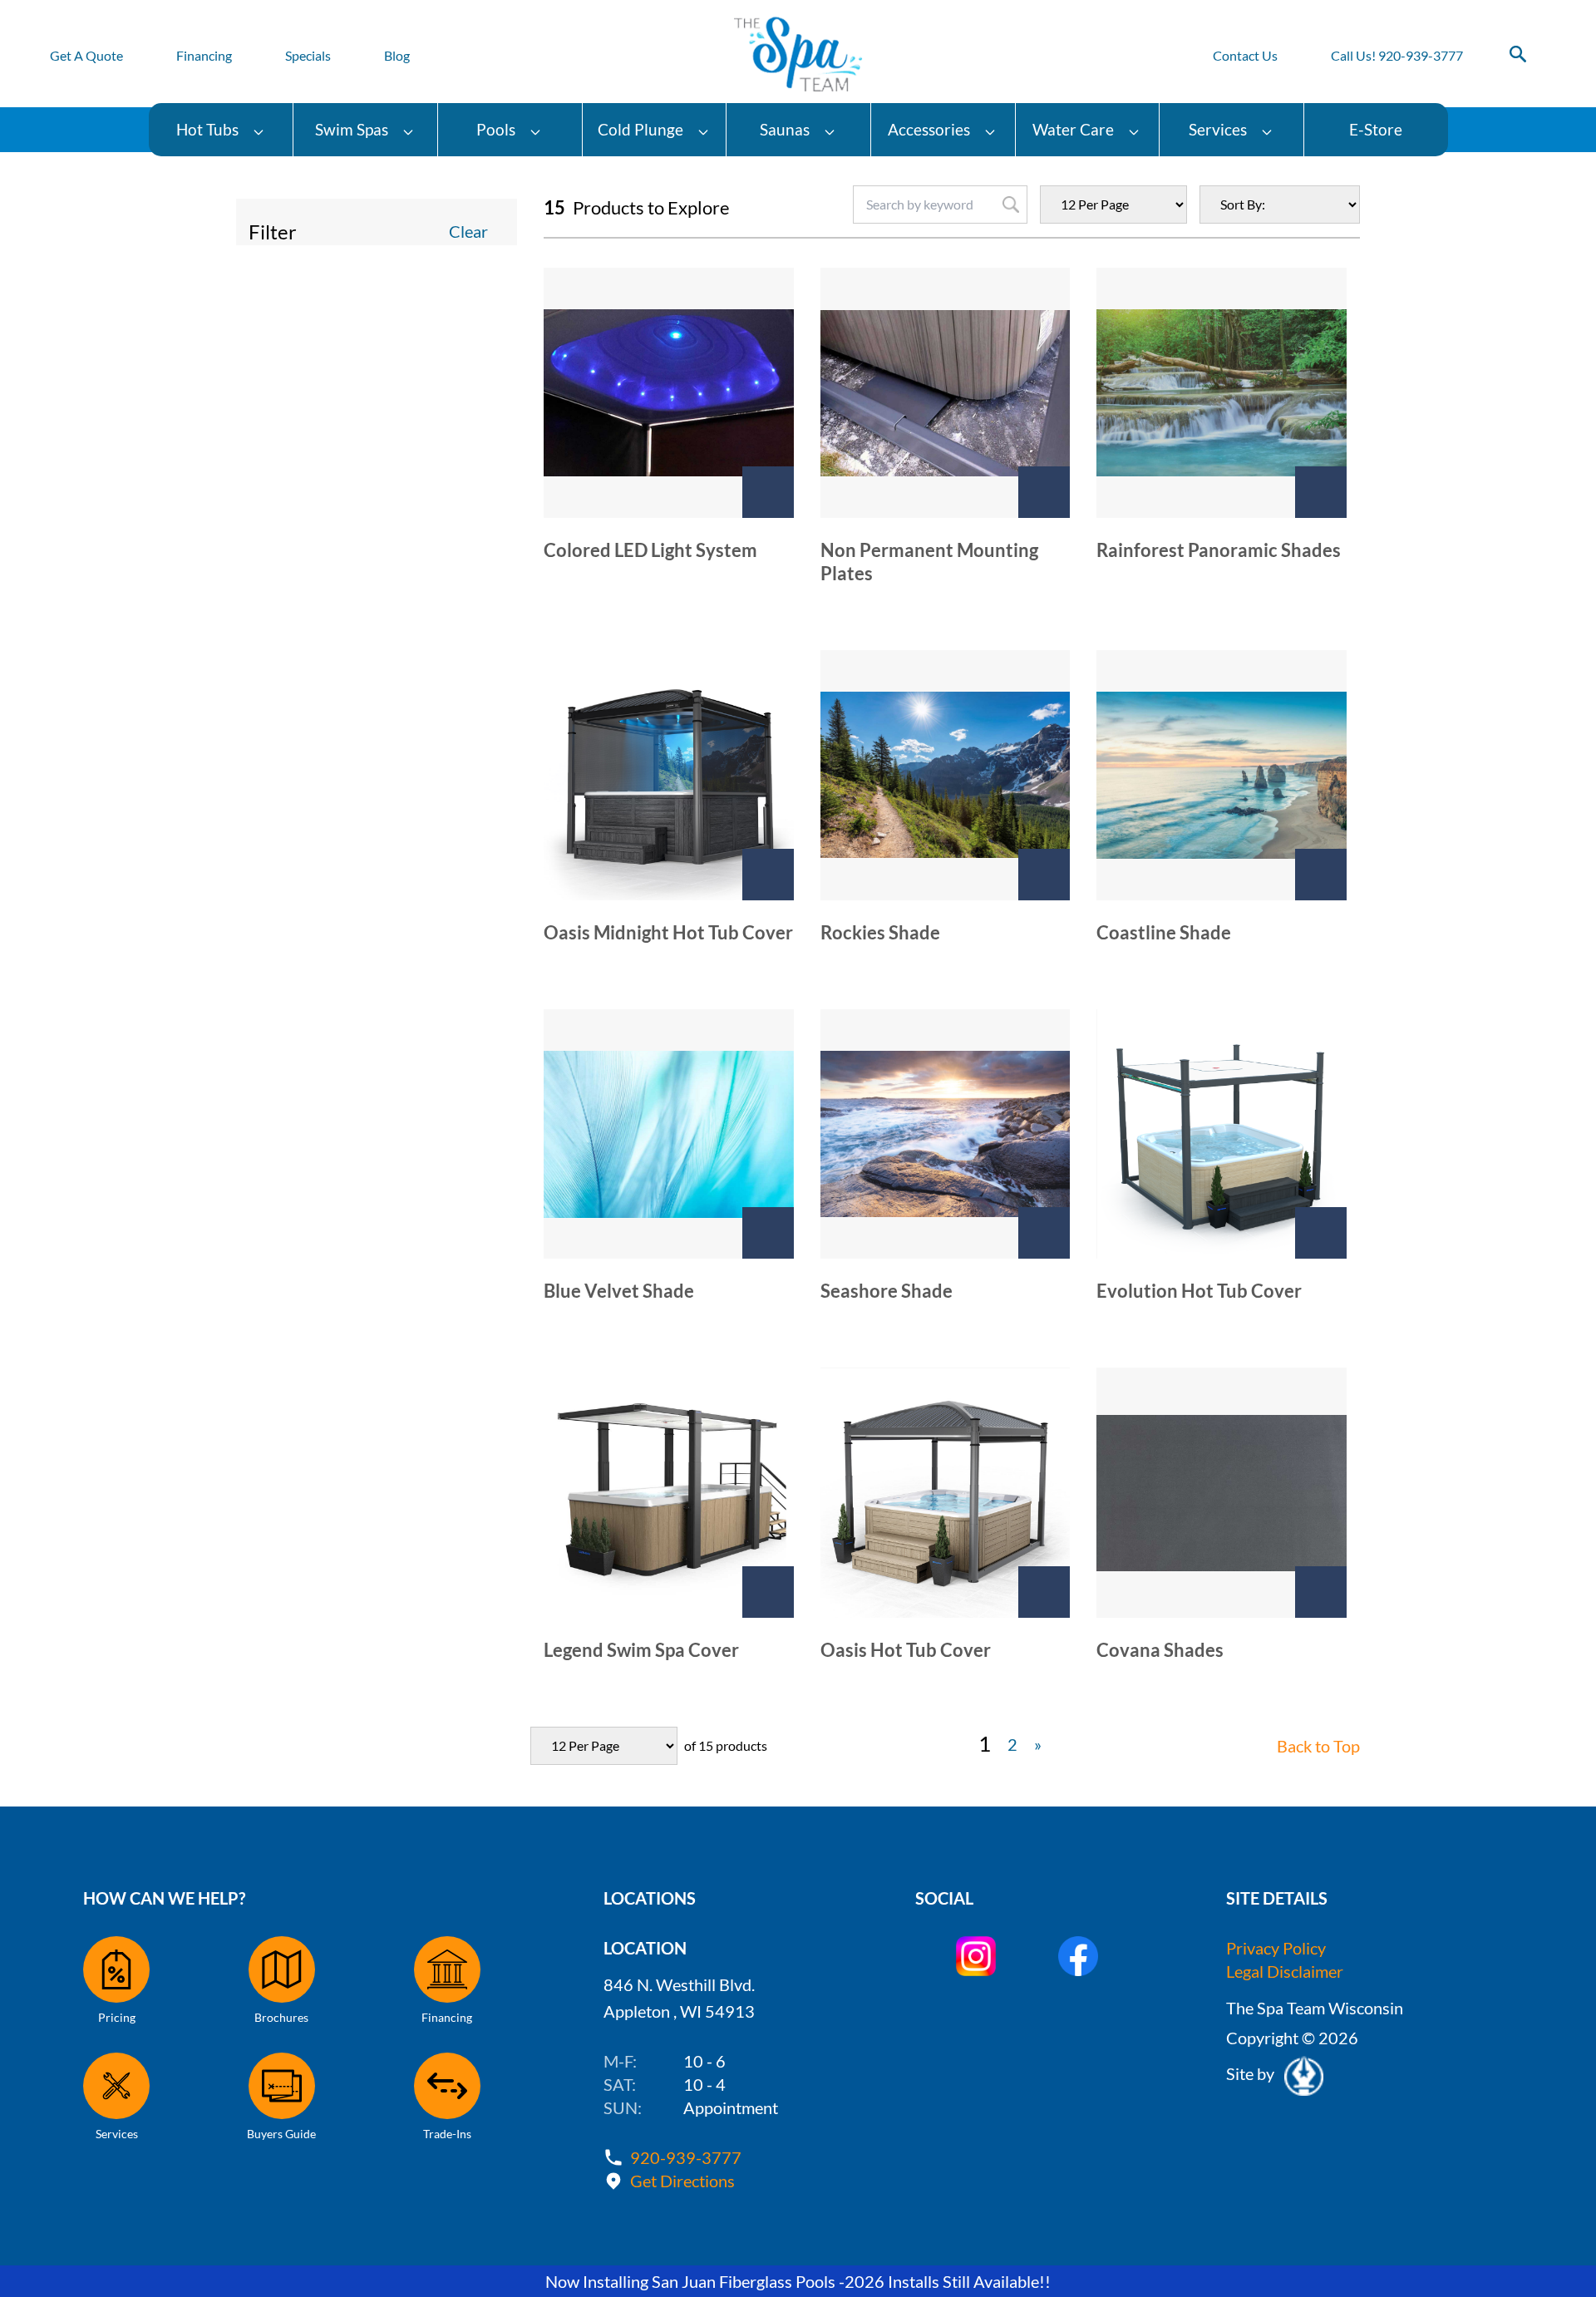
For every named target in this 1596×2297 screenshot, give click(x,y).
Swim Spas (352, 129)
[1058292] (768, 1233)
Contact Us (1245, 55)
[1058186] (1044, 1592)
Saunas (785, 129)
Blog (397, 55)
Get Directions (682, 2181)
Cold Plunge (640, 129)
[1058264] (768, 492)
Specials (308, 55)
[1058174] (768, 1592)
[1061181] (1044, 1233)
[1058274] (1321, 492)
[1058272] (1044, 492)
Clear (468, 231)
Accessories (929, 129)
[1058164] (1321, 1233)
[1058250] (1321, 1592)
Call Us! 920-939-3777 (1397, 55)
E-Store (1376, 129)
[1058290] (1321, 875)
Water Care (1073, 129)
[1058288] (1044, 875)
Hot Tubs (207, 129)
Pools (496, 129)
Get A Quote (86, 55)
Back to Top (1318, 1746)
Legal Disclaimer (1285, 1971)
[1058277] (768, 875)
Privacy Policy (1276, 1948)
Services (1218, 129)
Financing (204, 55)
